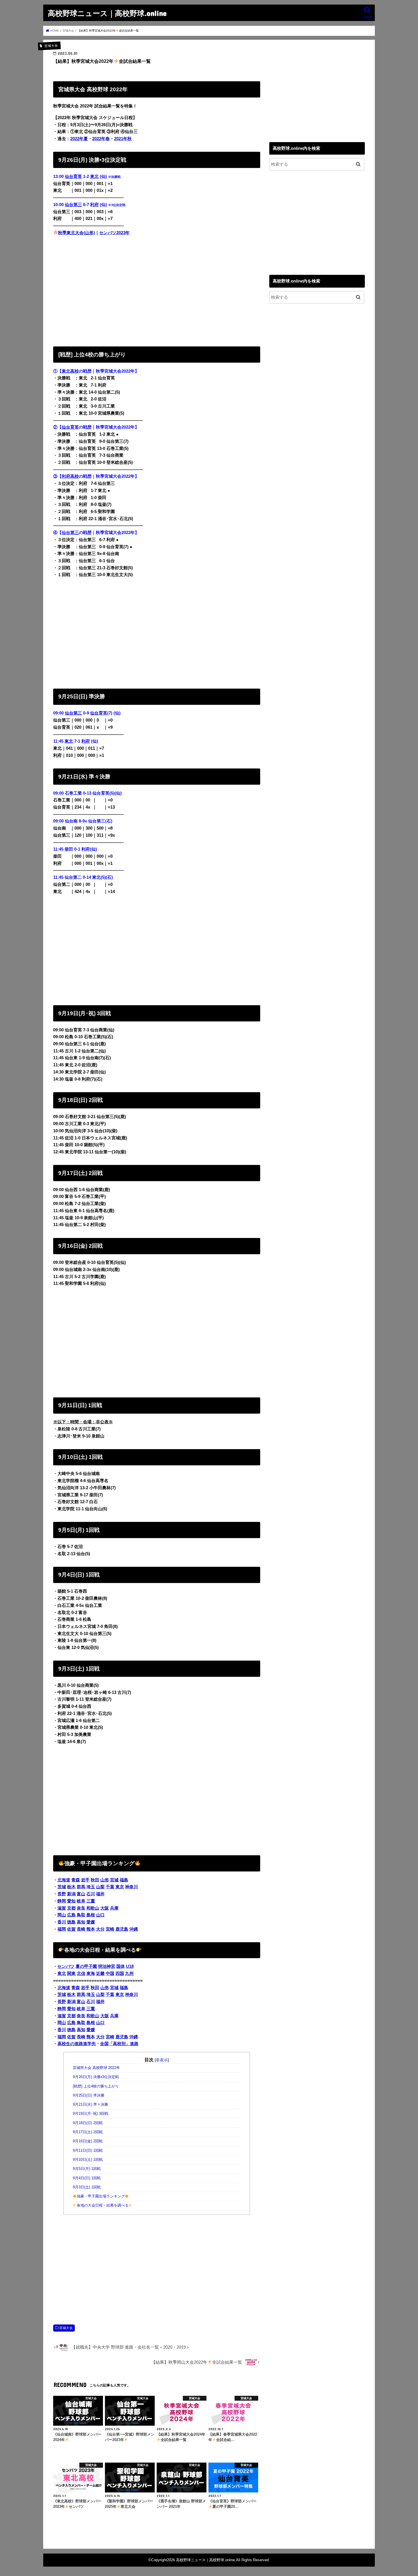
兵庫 (114, 1908)
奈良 (81, 1908)
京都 (71, 1908)
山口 (100, 1915)
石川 (91, 1894)
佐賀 (71, 1929)
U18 (130, 1966)
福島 (124, 1880)
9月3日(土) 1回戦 (87, 2187)
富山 (81, 1894)
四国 (120, 1973)
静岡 (62, 1901)
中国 (110, 1973)
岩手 (85, 1880)
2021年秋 (123, 139)
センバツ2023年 (114, 233)
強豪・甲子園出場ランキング (101, 2196)
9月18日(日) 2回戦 (88, 2123)
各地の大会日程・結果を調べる (103, 2205)
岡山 (62, 1915)
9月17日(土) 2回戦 (88, 2132)
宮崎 (110, 1929)
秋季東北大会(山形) (76, 233)
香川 (62, 1922)
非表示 (162, 2060)
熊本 (91, 1929)
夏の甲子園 (86, 1966)
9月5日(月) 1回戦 (87, 2169)
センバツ (66, 1966)
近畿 (100, 1973)
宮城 (114, 1880)
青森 (76, 1880)
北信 (81, 1973)
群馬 (81, 1887)
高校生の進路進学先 (77, 2044)
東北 (94, 176)
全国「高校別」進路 (119, 2044)
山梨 (100, 1887)
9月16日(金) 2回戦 (88, 2141)
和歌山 (93, 1908)
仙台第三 (73, 205)
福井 (100, 1894)
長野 (62, 1894)
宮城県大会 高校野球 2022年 (96, 2068)
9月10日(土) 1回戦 (88, 2160)
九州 (129, 1973)
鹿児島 (122, 1929)
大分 (100, 1929)
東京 (120, 1887)
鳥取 (81, 1915)
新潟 (71, 1894)
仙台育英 (73, 176)
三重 (91, 1901)
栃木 (71, 1887)
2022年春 (101, 139)
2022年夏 (79, 139)
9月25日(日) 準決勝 (89, 2095)
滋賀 (62, 1908)
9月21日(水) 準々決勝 (90, 2105)
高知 (81, 1922)
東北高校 (70, 371)
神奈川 (132, 1887)
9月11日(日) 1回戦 (88, 2151)
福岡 (62, 1929)
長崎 (81, 1929)
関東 (71, 1973)
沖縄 (134, 1929)
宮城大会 (66, 2328)
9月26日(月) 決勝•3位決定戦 (96, 2077)
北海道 (64, 1880)
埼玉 (91, 1887)
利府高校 (70, 476)
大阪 (105, 1908)
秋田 (95, 1880)
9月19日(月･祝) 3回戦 (91, 2114)
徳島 (71, 1922)
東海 (91, 1973)
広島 (71, 1915)
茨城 (62, 1887)
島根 (91, 1915)
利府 (94, 205)
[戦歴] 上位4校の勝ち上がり (96, 2086)
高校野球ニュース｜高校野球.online (107, 13)
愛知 (71, 1901)
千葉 (110, 1887)
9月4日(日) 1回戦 (87, 2178)
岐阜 (81, 1901)
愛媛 (91, 1922)
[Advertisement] (157, 290)
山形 (105, 1880)
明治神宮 (107, 1966)
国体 (121, 1966)
